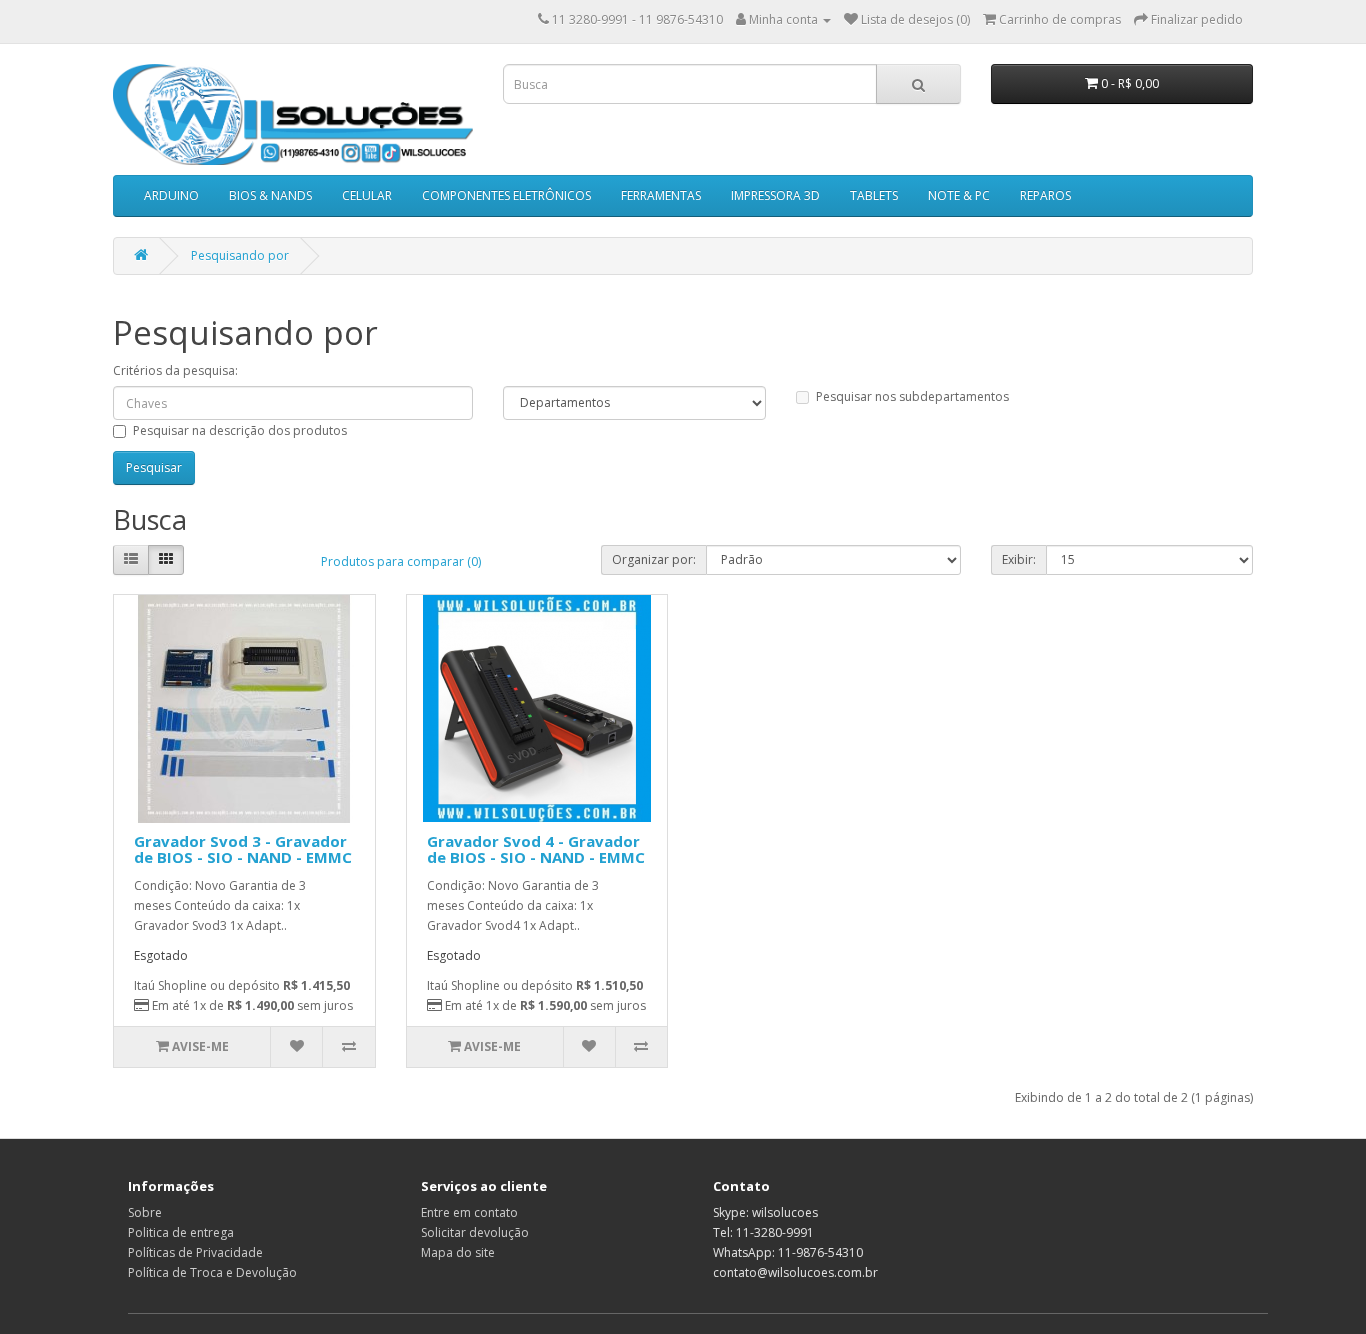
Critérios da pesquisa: (175, 370)
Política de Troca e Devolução (212, 1272)
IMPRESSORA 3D (775, 195)
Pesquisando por (240, 255)
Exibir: (1019, 559)
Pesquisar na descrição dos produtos (240, 430)
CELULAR (367, 195)
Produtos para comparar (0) (401, 561)
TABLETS (874, 195)
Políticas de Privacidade (195, 1252)
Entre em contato (469, 1212)
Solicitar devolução (475, 1232)
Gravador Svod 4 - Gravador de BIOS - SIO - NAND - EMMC (536, 849)
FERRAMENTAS (661, 195)
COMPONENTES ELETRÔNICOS (506, 195)
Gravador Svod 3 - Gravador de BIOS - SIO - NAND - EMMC (243, 849)
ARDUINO (171, 195)
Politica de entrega (181, 1232)
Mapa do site (458, 1252)
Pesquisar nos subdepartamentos (912, 396)
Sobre (145, 1212)
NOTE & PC (959, 195)
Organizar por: (654, 559)
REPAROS (1045, 195)
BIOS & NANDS (270, 195)
